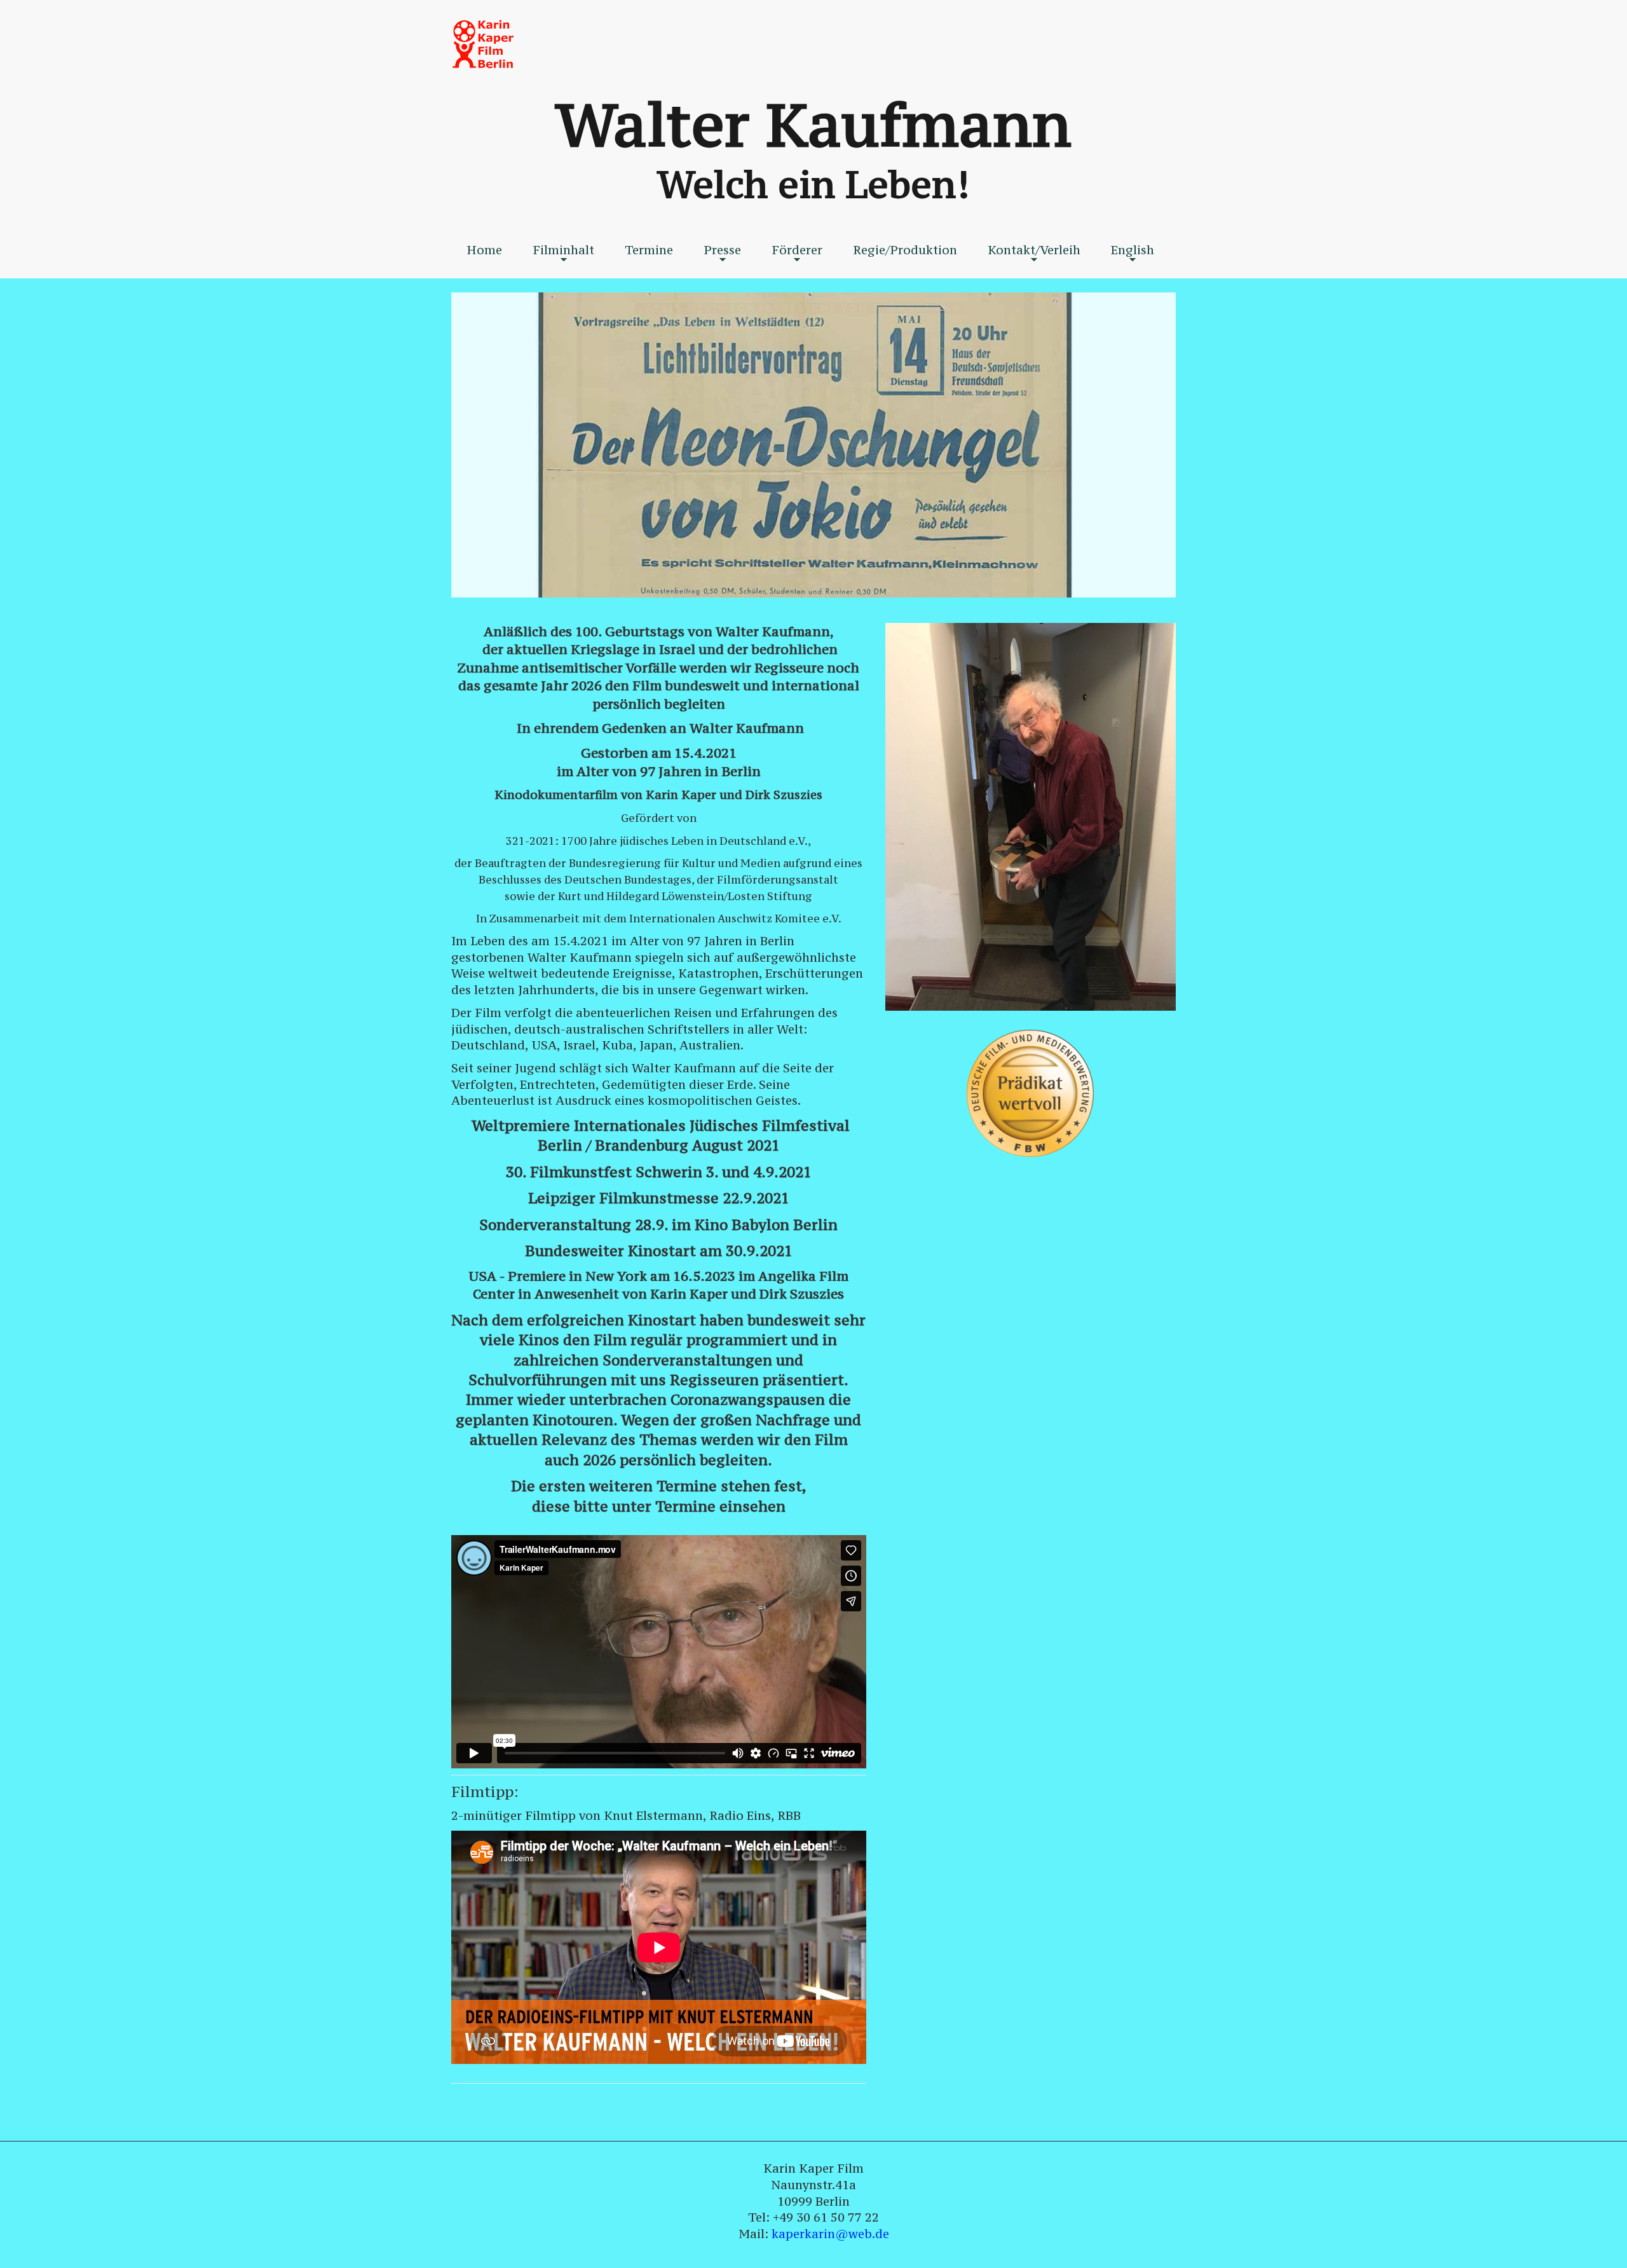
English (1133, 254)
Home (484, 250)
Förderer (797, 254)
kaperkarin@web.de (830, 2234)
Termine (649, 250)
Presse (722, 254)
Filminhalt (563, 254)
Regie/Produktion (905, 250)
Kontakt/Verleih (1034, 254)
